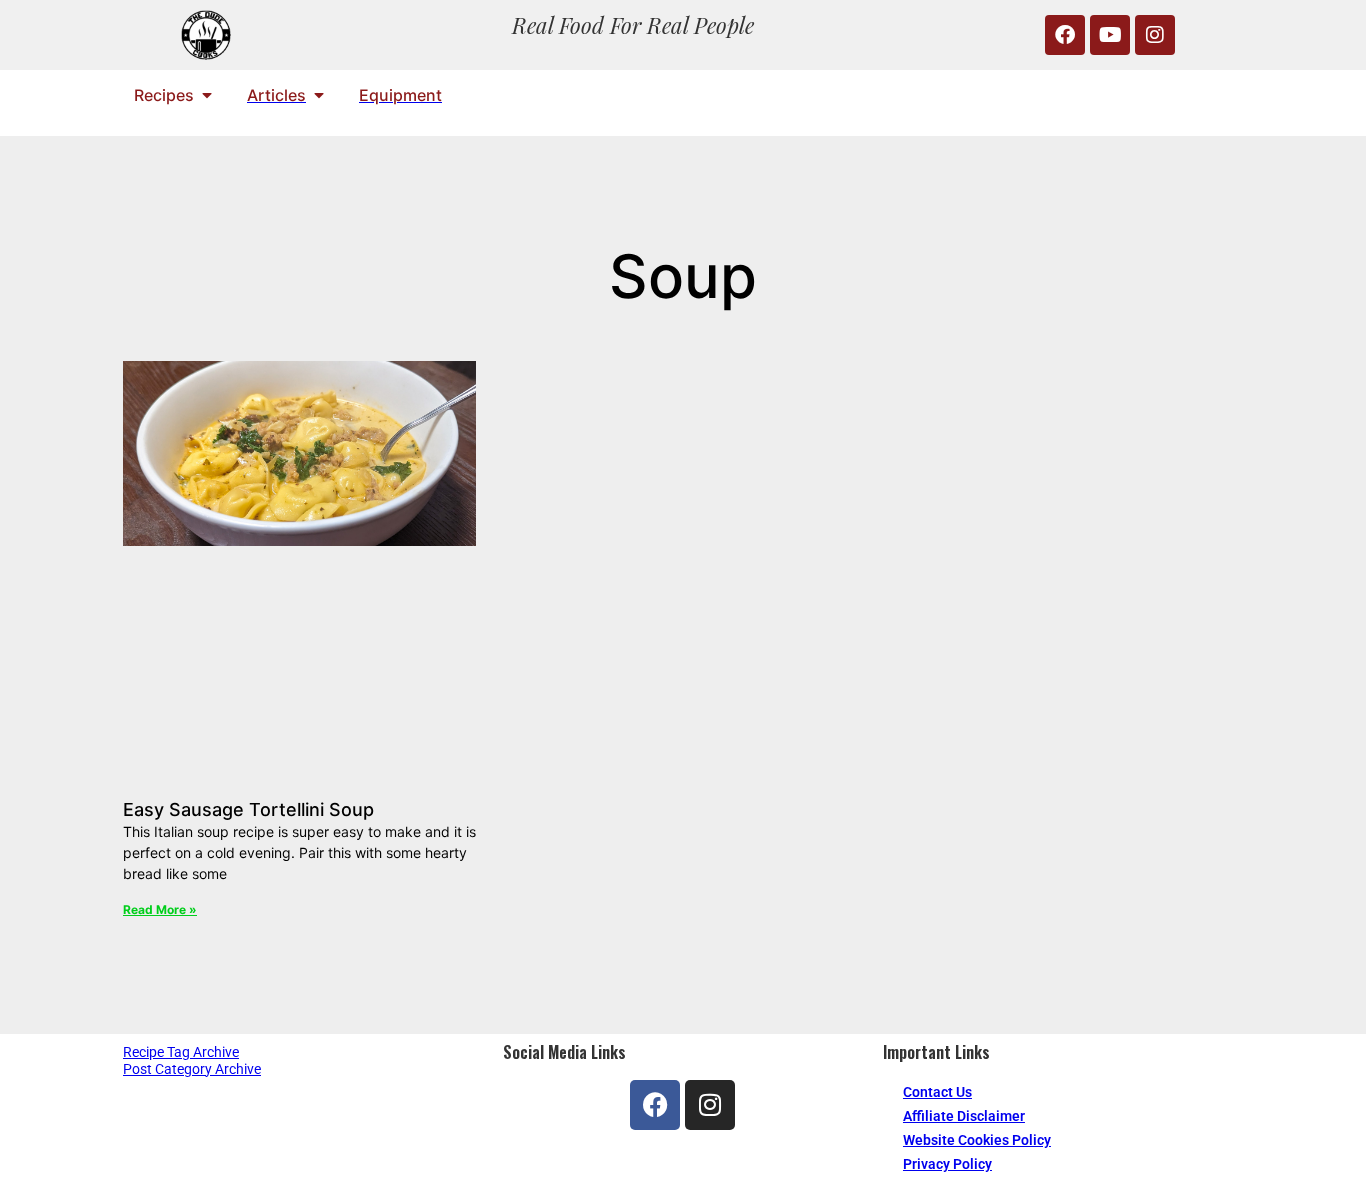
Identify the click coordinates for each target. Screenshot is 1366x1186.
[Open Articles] (319, 95)
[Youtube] (1110, 35)
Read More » (160, 909)
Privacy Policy (947, 1164)
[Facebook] (1065, 35)
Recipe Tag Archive (181, 1052)
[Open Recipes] (207, 95)
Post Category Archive (192, 1069)
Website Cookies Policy (977, 1140)
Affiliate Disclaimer (964, 1116)
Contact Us (937, 1092)
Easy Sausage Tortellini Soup (248, 809)
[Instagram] (1155, 35)
